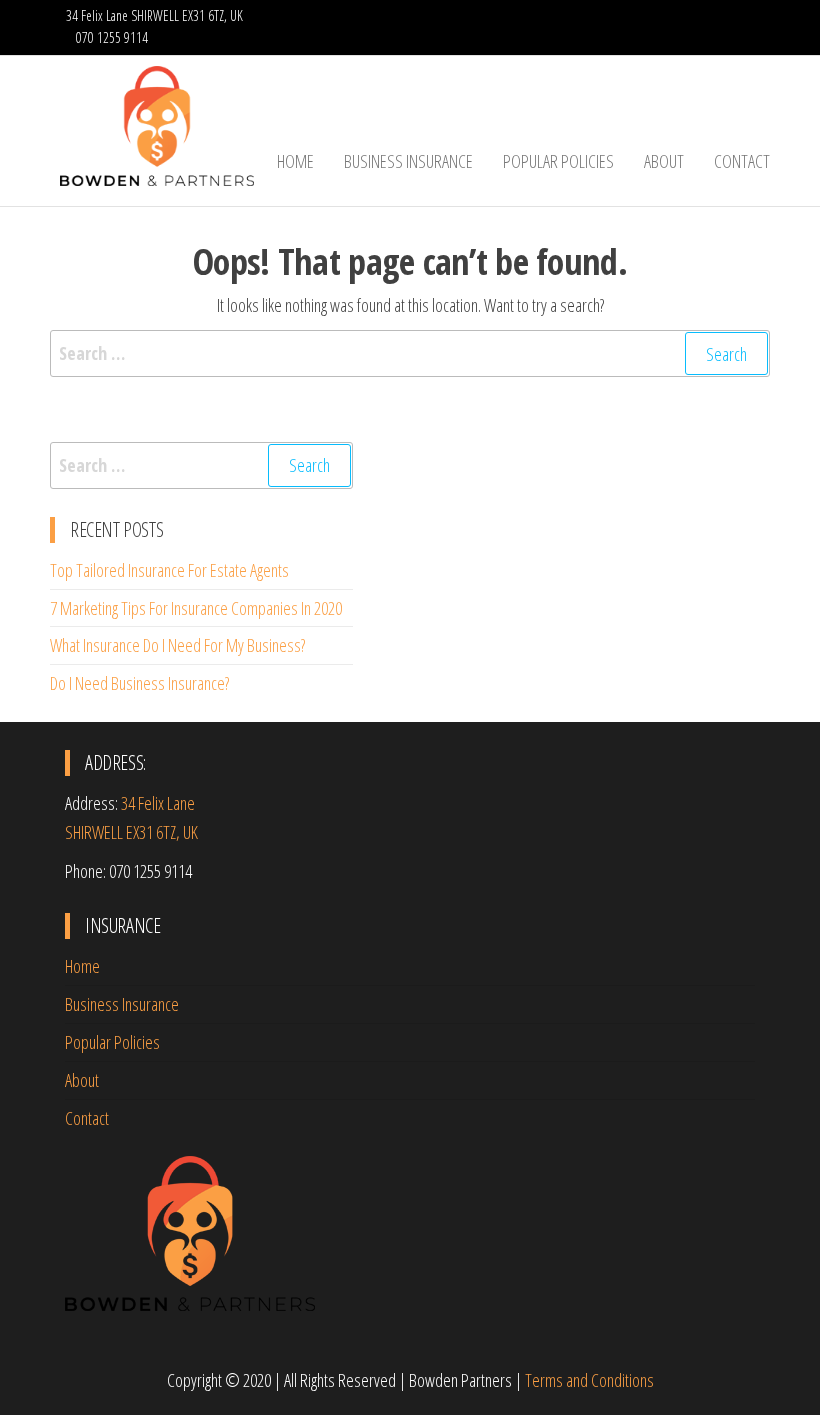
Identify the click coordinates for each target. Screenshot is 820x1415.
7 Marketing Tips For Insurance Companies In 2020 (196, 608)
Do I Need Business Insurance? (139, 683)
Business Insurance (408, 161)
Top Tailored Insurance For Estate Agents (169, 570)
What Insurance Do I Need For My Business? (177, 645)
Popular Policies (558, 161)
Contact (742, 161)
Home (295, 161)
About (664, 161)
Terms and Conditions (589, 1380)
